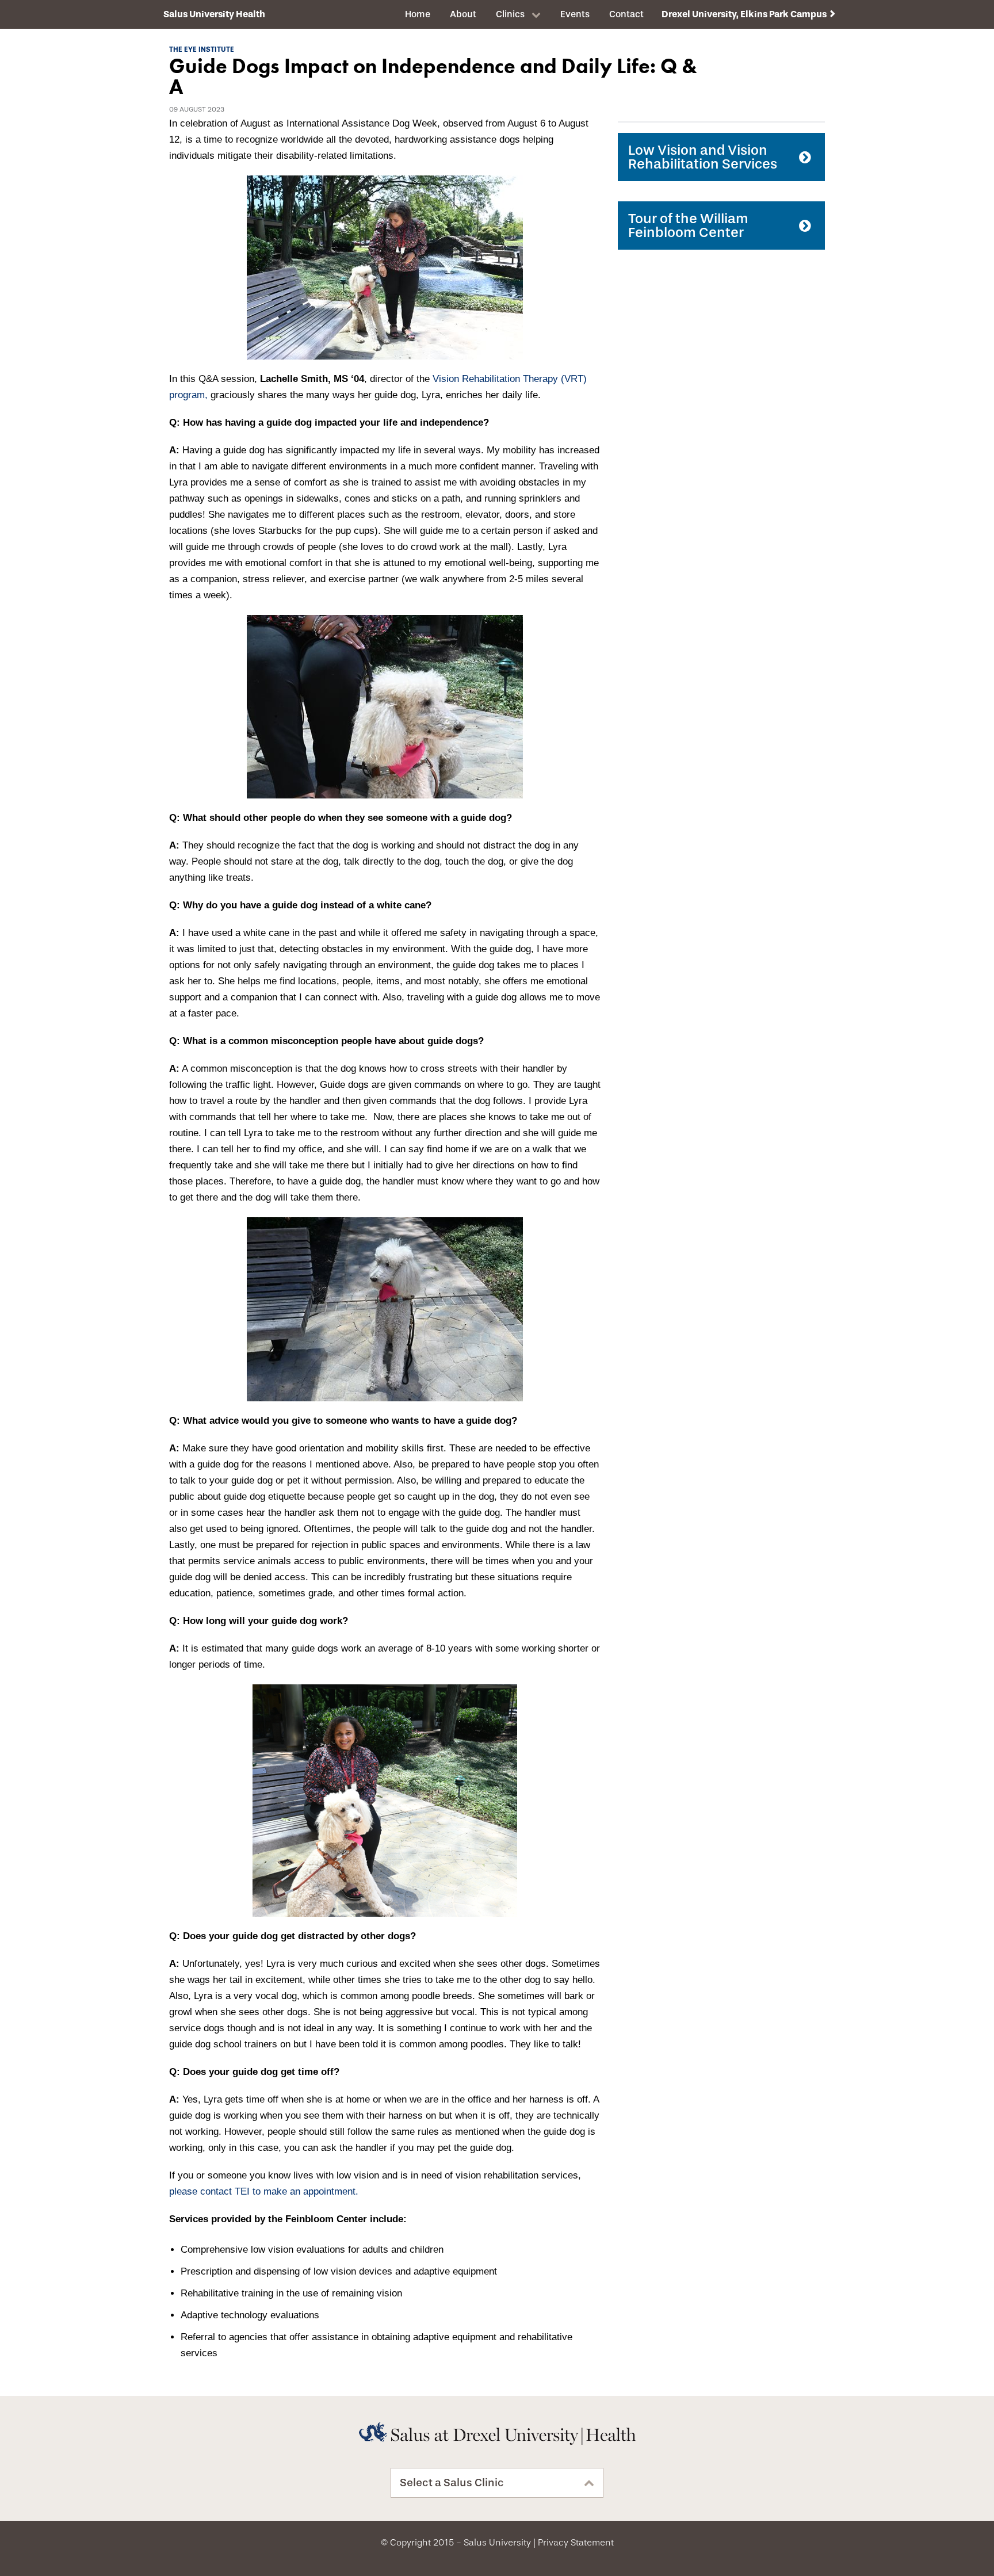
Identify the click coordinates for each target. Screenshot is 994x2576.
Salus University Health (214, 14)
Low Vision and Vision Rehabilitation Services (703, 157)
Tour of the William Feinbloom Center (688, 226)
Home (418, 14)
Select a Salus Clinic (452, 2483)
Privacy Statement (576, 2543)
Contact (626, 14)
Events (575, 14)
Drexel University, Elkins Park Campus (744, 14)
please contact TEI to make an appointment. (264, 2191)
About (463, 14)
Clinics (510, 14)
